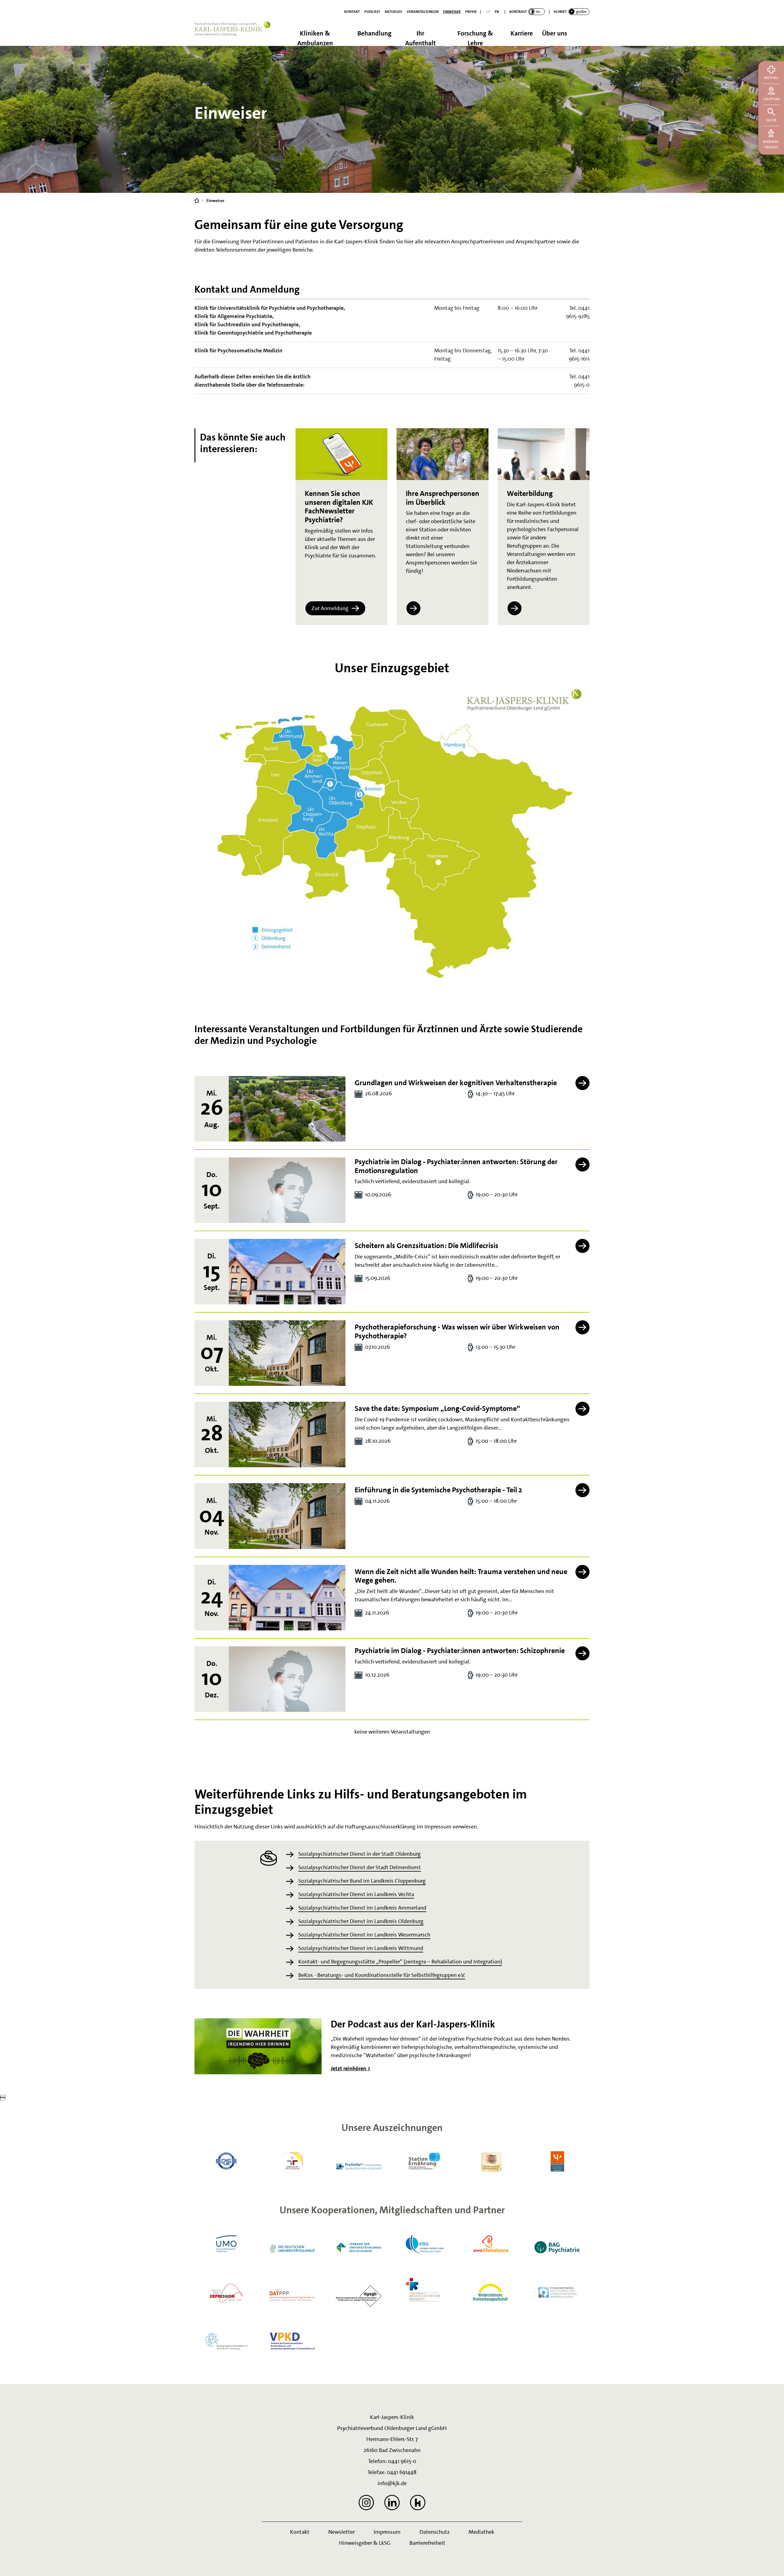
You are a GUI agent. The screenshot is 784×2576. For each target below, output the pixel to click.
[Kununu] (418, 2503)
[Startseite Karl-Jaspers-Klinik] (236, 34)
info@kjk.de (392, 2483)
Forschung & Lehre (475, 37)
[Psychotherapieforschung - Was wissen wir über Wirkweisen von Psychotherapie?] (287, 1353)
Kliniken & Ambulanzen (315, 37)
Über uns (555, 33)
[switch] (527, 12)
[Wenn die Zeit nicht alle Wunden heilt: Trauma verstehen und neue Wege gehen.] (287, 1598)
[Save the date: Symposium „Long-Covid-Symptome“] (287, 1434)
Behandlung (374, 33)
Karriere (522, 33)
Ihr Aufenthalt (420, 37)
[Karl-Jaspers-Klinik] (197, 200)
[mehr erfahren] (413, 608)
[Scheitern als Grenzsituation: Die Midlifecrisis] (287, 1272)
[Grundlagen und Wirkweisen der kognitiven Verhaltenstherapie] (287, 1109)
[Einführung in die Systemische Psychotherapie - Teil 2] (287, 1516)
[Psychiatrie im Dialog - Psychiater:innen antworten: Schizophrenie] (287, 1679)
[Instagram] (366, 2503)
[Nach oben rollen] (772, 2564)
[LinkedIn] (392, 2503)
